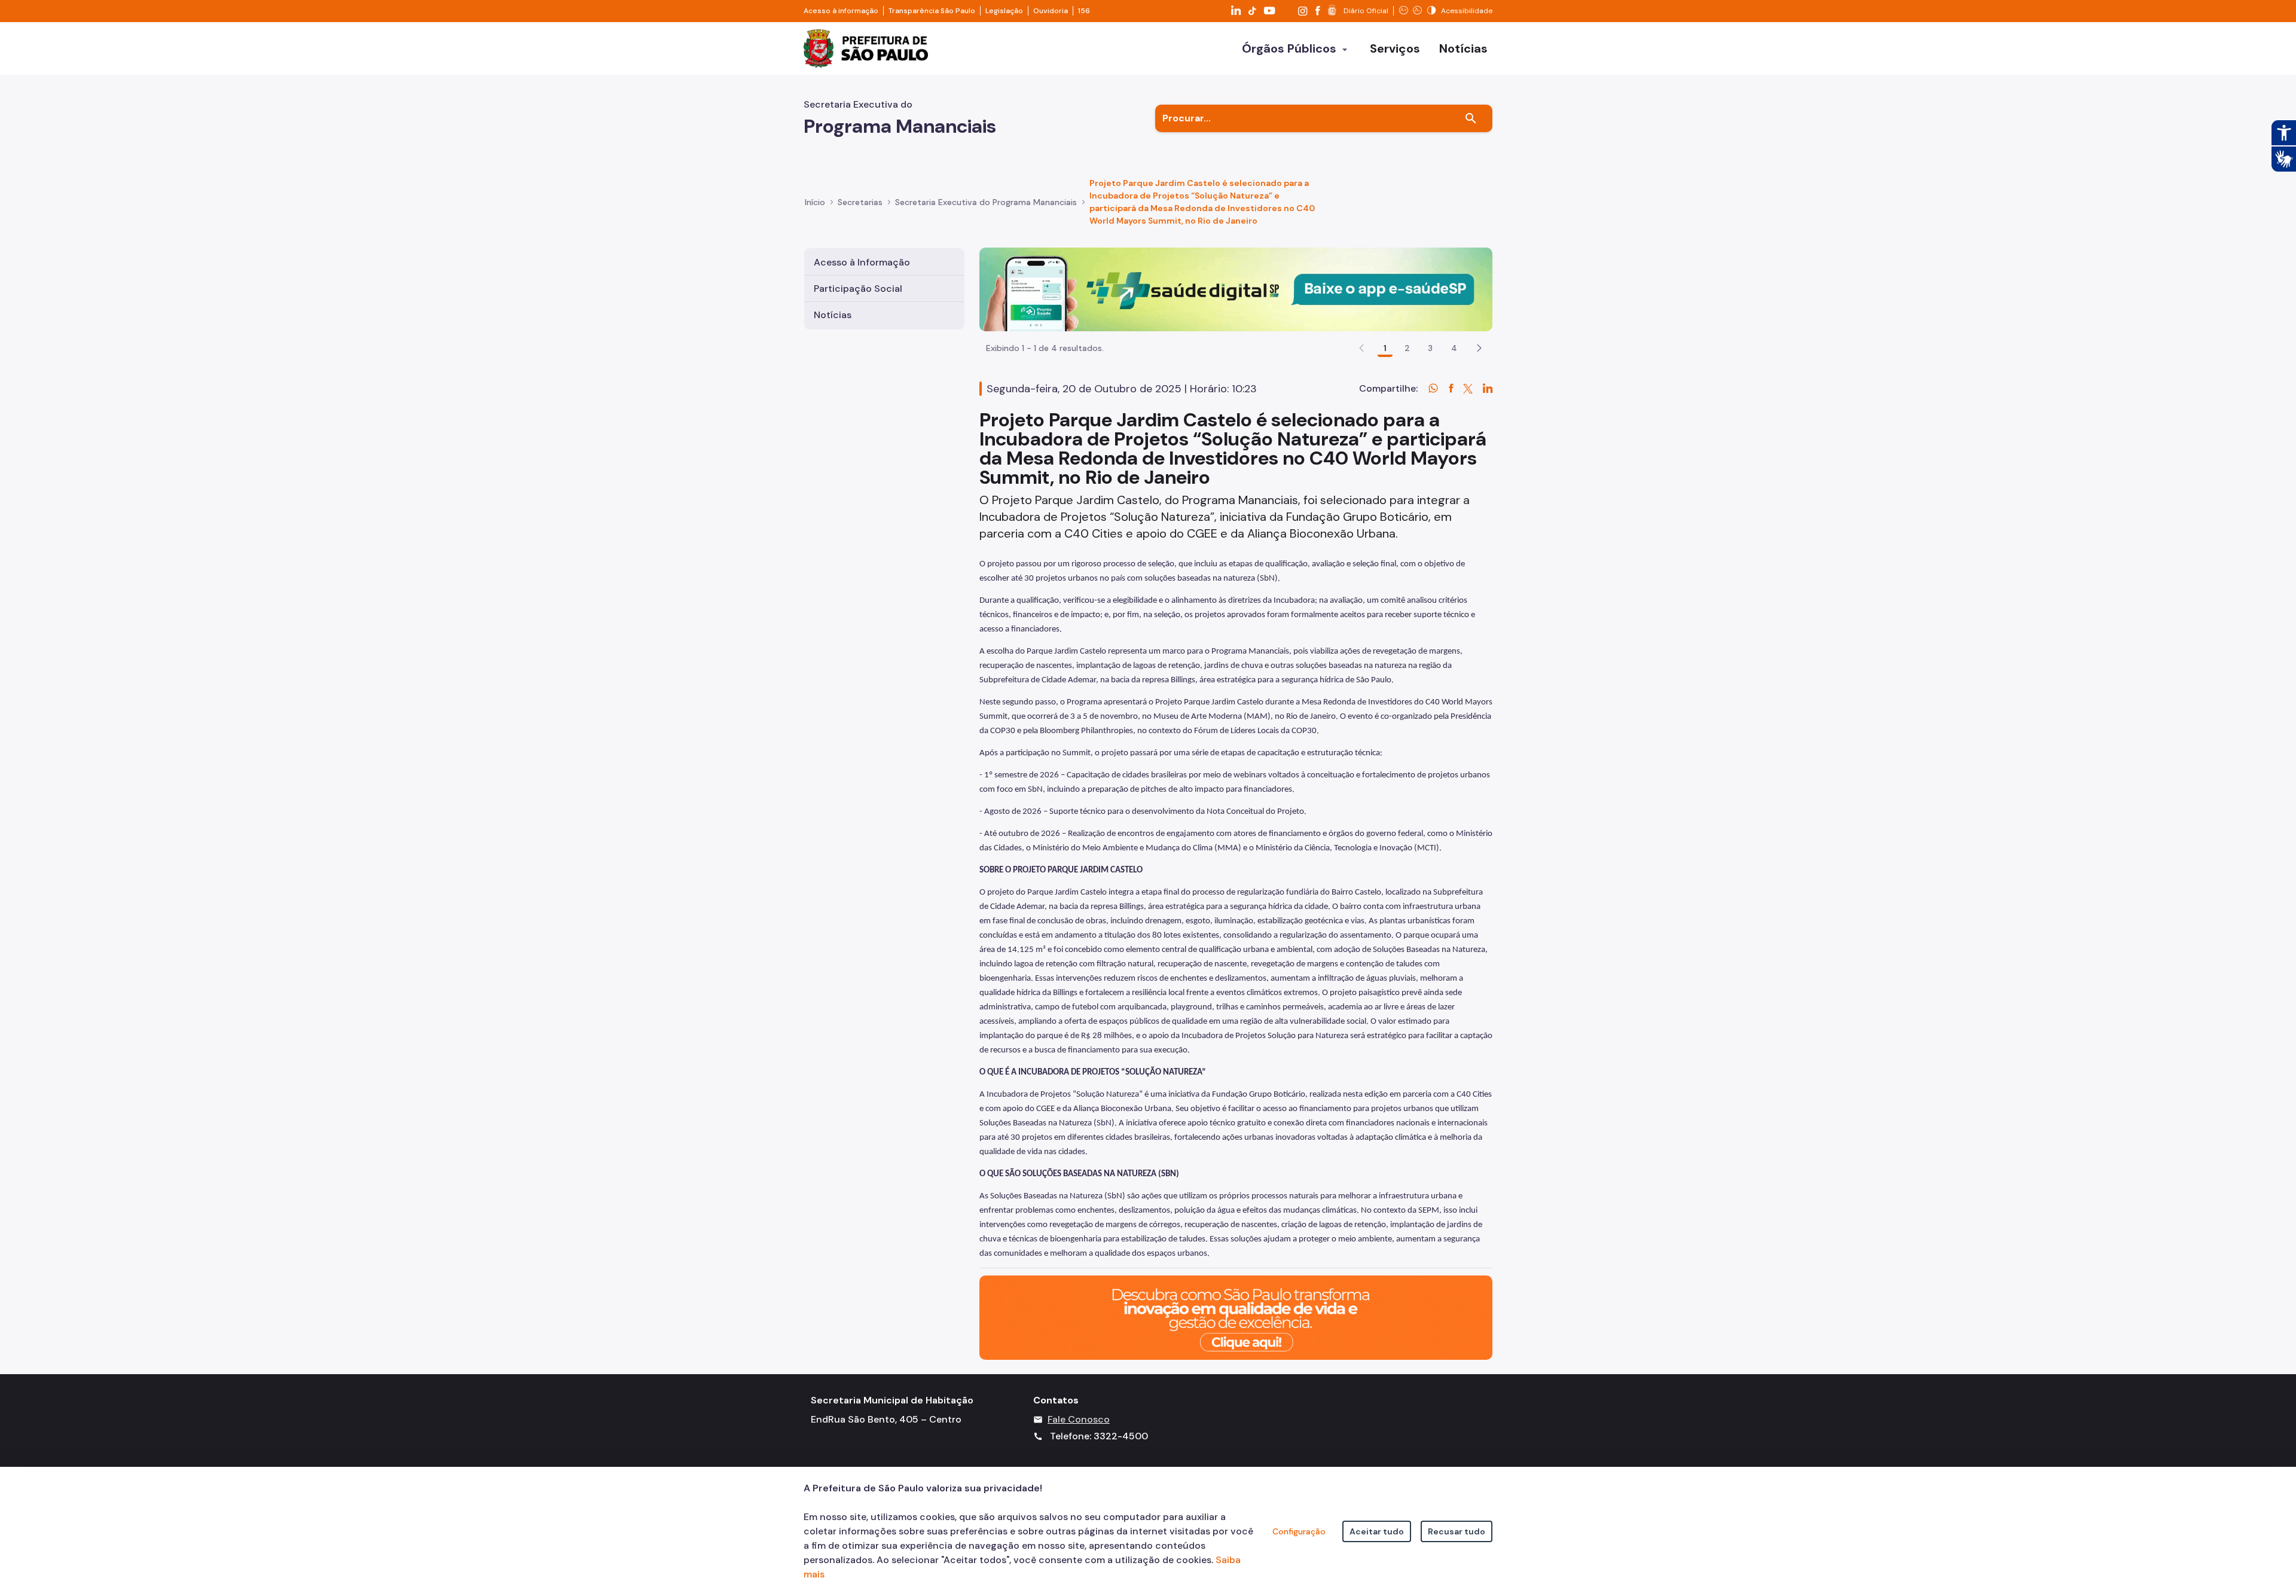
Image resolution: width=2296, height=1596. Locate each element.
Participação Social (858, 289)
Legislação (1004, 11)
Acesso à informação (841, 11)
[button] (1479, 348)
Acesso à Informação (862, 262)
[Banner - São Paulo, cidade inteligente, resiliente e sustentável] (1236, 1317)
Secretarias (860, 202)
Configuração (1299, 1531)
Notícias (833, 315)
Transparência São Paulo (932, 11)
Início (815, 202)
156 (1084, 11)
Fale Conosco (1079, 1419)
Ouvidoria (1051, 11)
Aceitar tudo (1377, 1531)
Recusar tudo (1457, 1531)
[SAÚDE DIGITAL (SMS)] (1236, 289)
